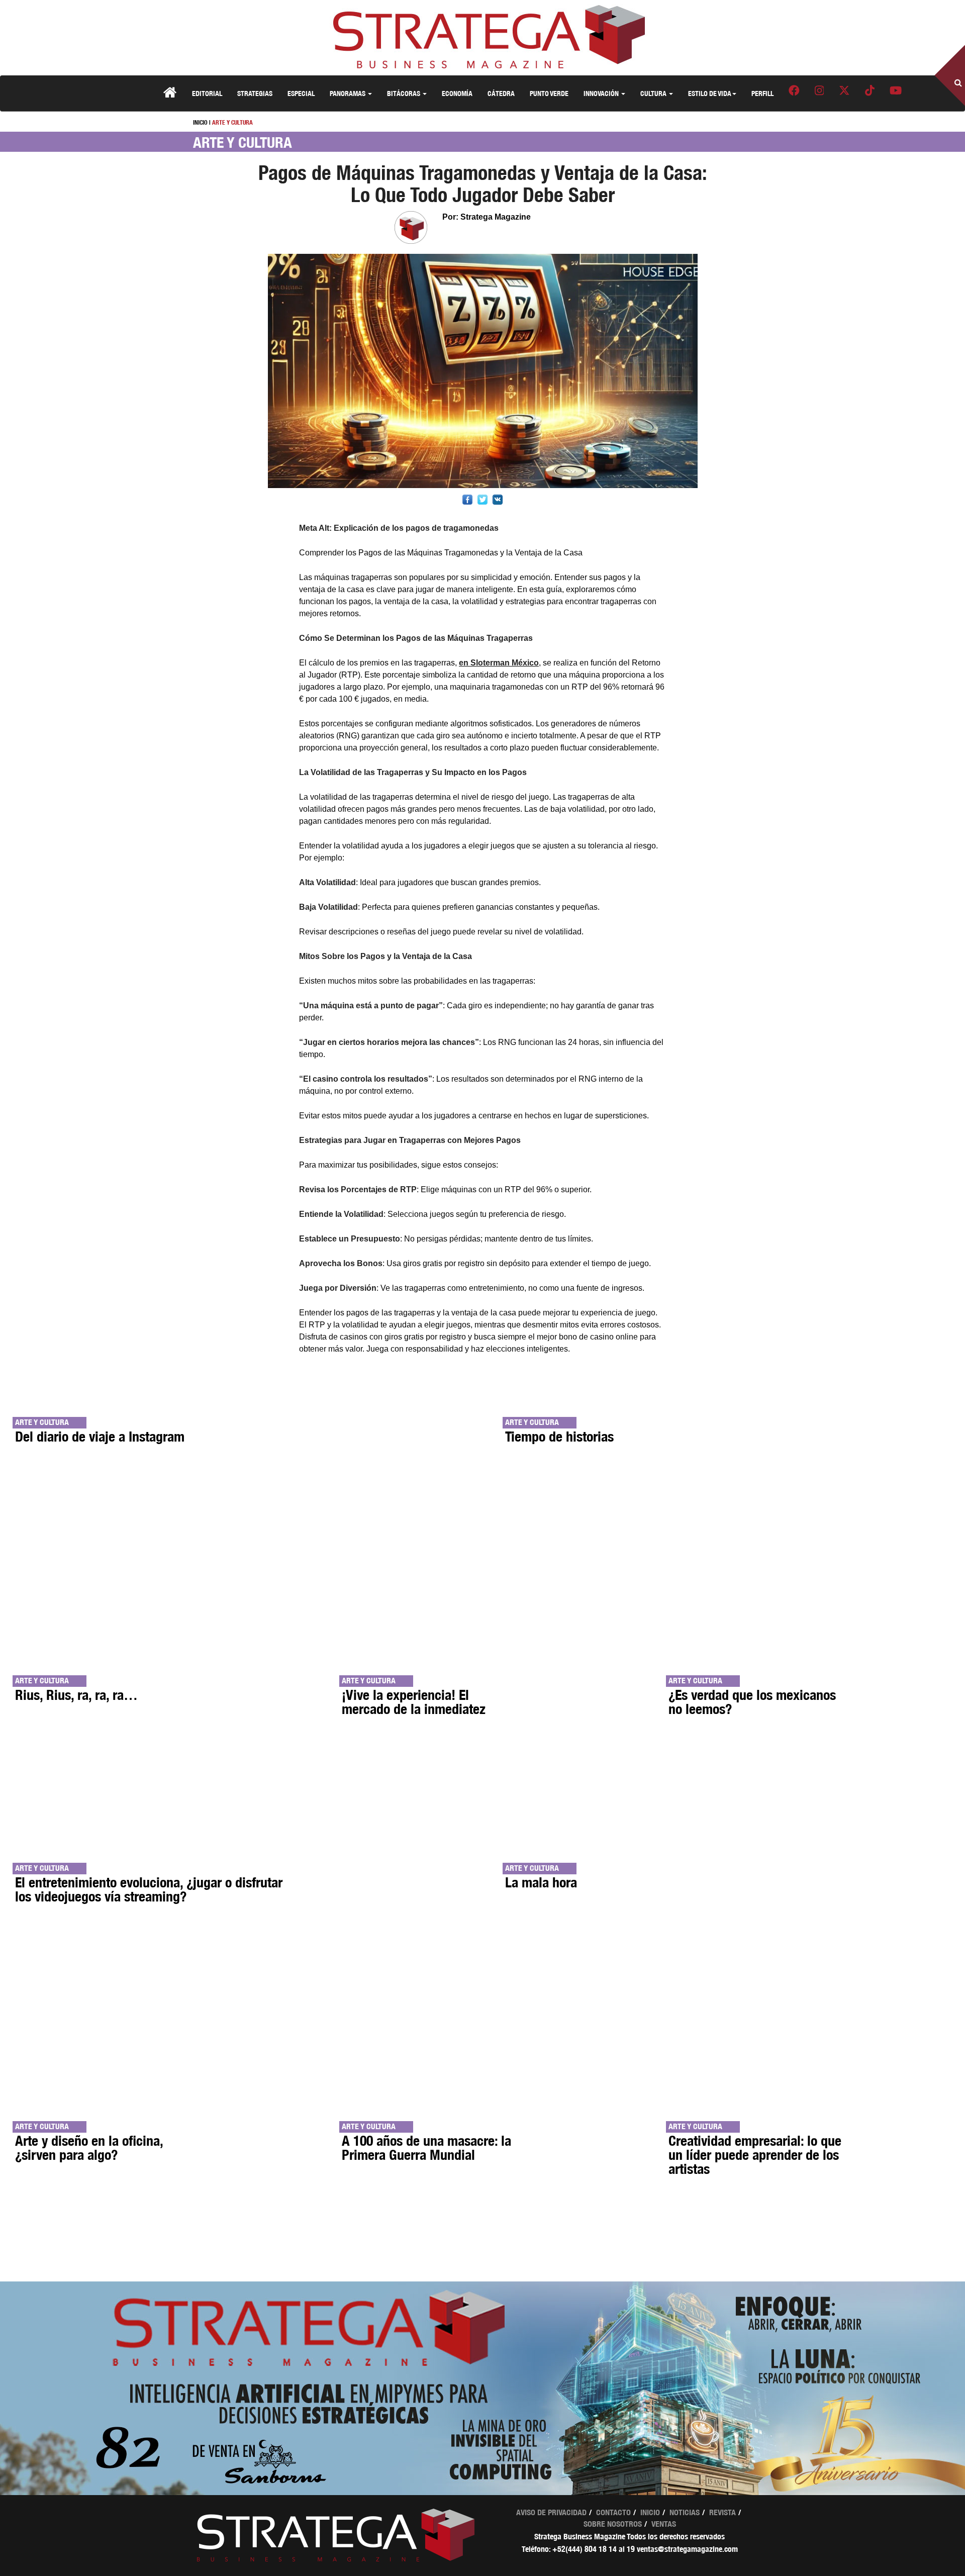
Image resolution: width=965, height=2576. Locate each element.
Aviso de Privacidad (551, 2512)
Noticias (685, 2512)
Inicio (650, 2512)
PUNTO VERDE (549, 93)
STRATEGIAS (255, 93)
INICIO (200, 122)
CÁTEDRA (501, 93)
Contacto (613, 2512)
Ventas (664, 2524)
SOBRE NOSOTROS (613, 2524)
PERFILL (762, 93)
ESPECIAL (301, 93)
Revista (722, 2512)
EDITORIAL (207, 93)
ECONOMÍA (457, 93)
